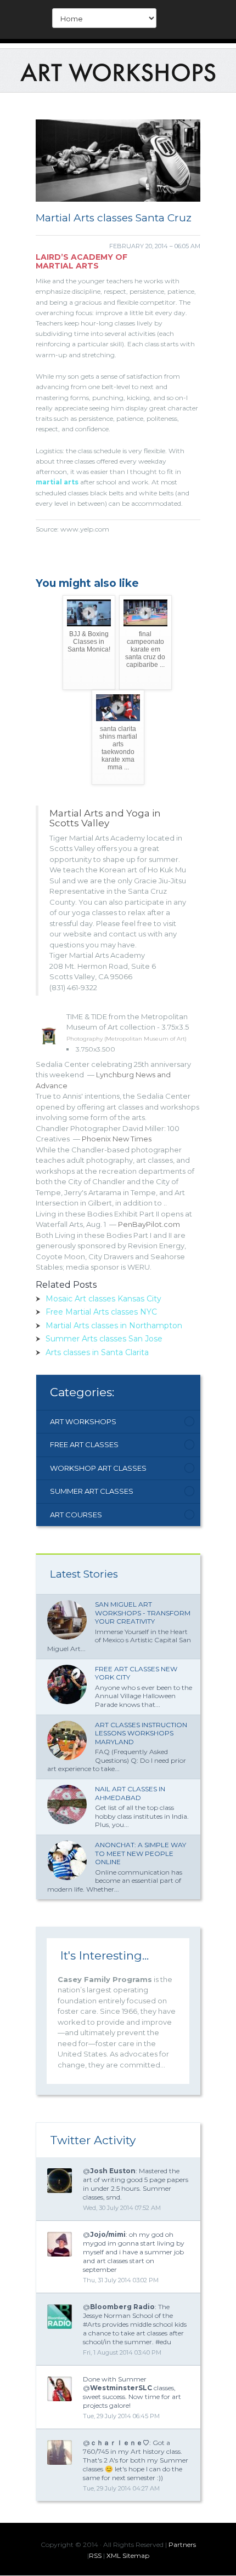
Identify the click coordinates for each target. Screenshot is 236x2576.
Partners (182, 2544)
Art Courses (76, 1515)
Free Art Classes (84, 1444)
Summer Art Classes (92, 1491)
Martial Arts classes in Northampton (114, 1326)
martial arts (57, 482)
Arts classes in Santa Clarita (97, 1352)
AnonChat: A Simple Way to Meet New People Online (141, 1853)
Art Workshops (83, 1421)
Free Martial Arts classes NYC (101, 1312)
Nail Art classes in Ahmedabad (130, 1793)
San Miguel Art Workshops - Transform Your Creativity (143, 1613)
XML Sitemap (128, 2555)
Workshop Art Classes (98, 1468)
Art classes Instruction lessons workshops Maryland (141, 1733)
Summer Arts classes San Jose (104, 1339)
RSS (95, 2555)
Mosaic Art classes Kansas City (103, 1299)
